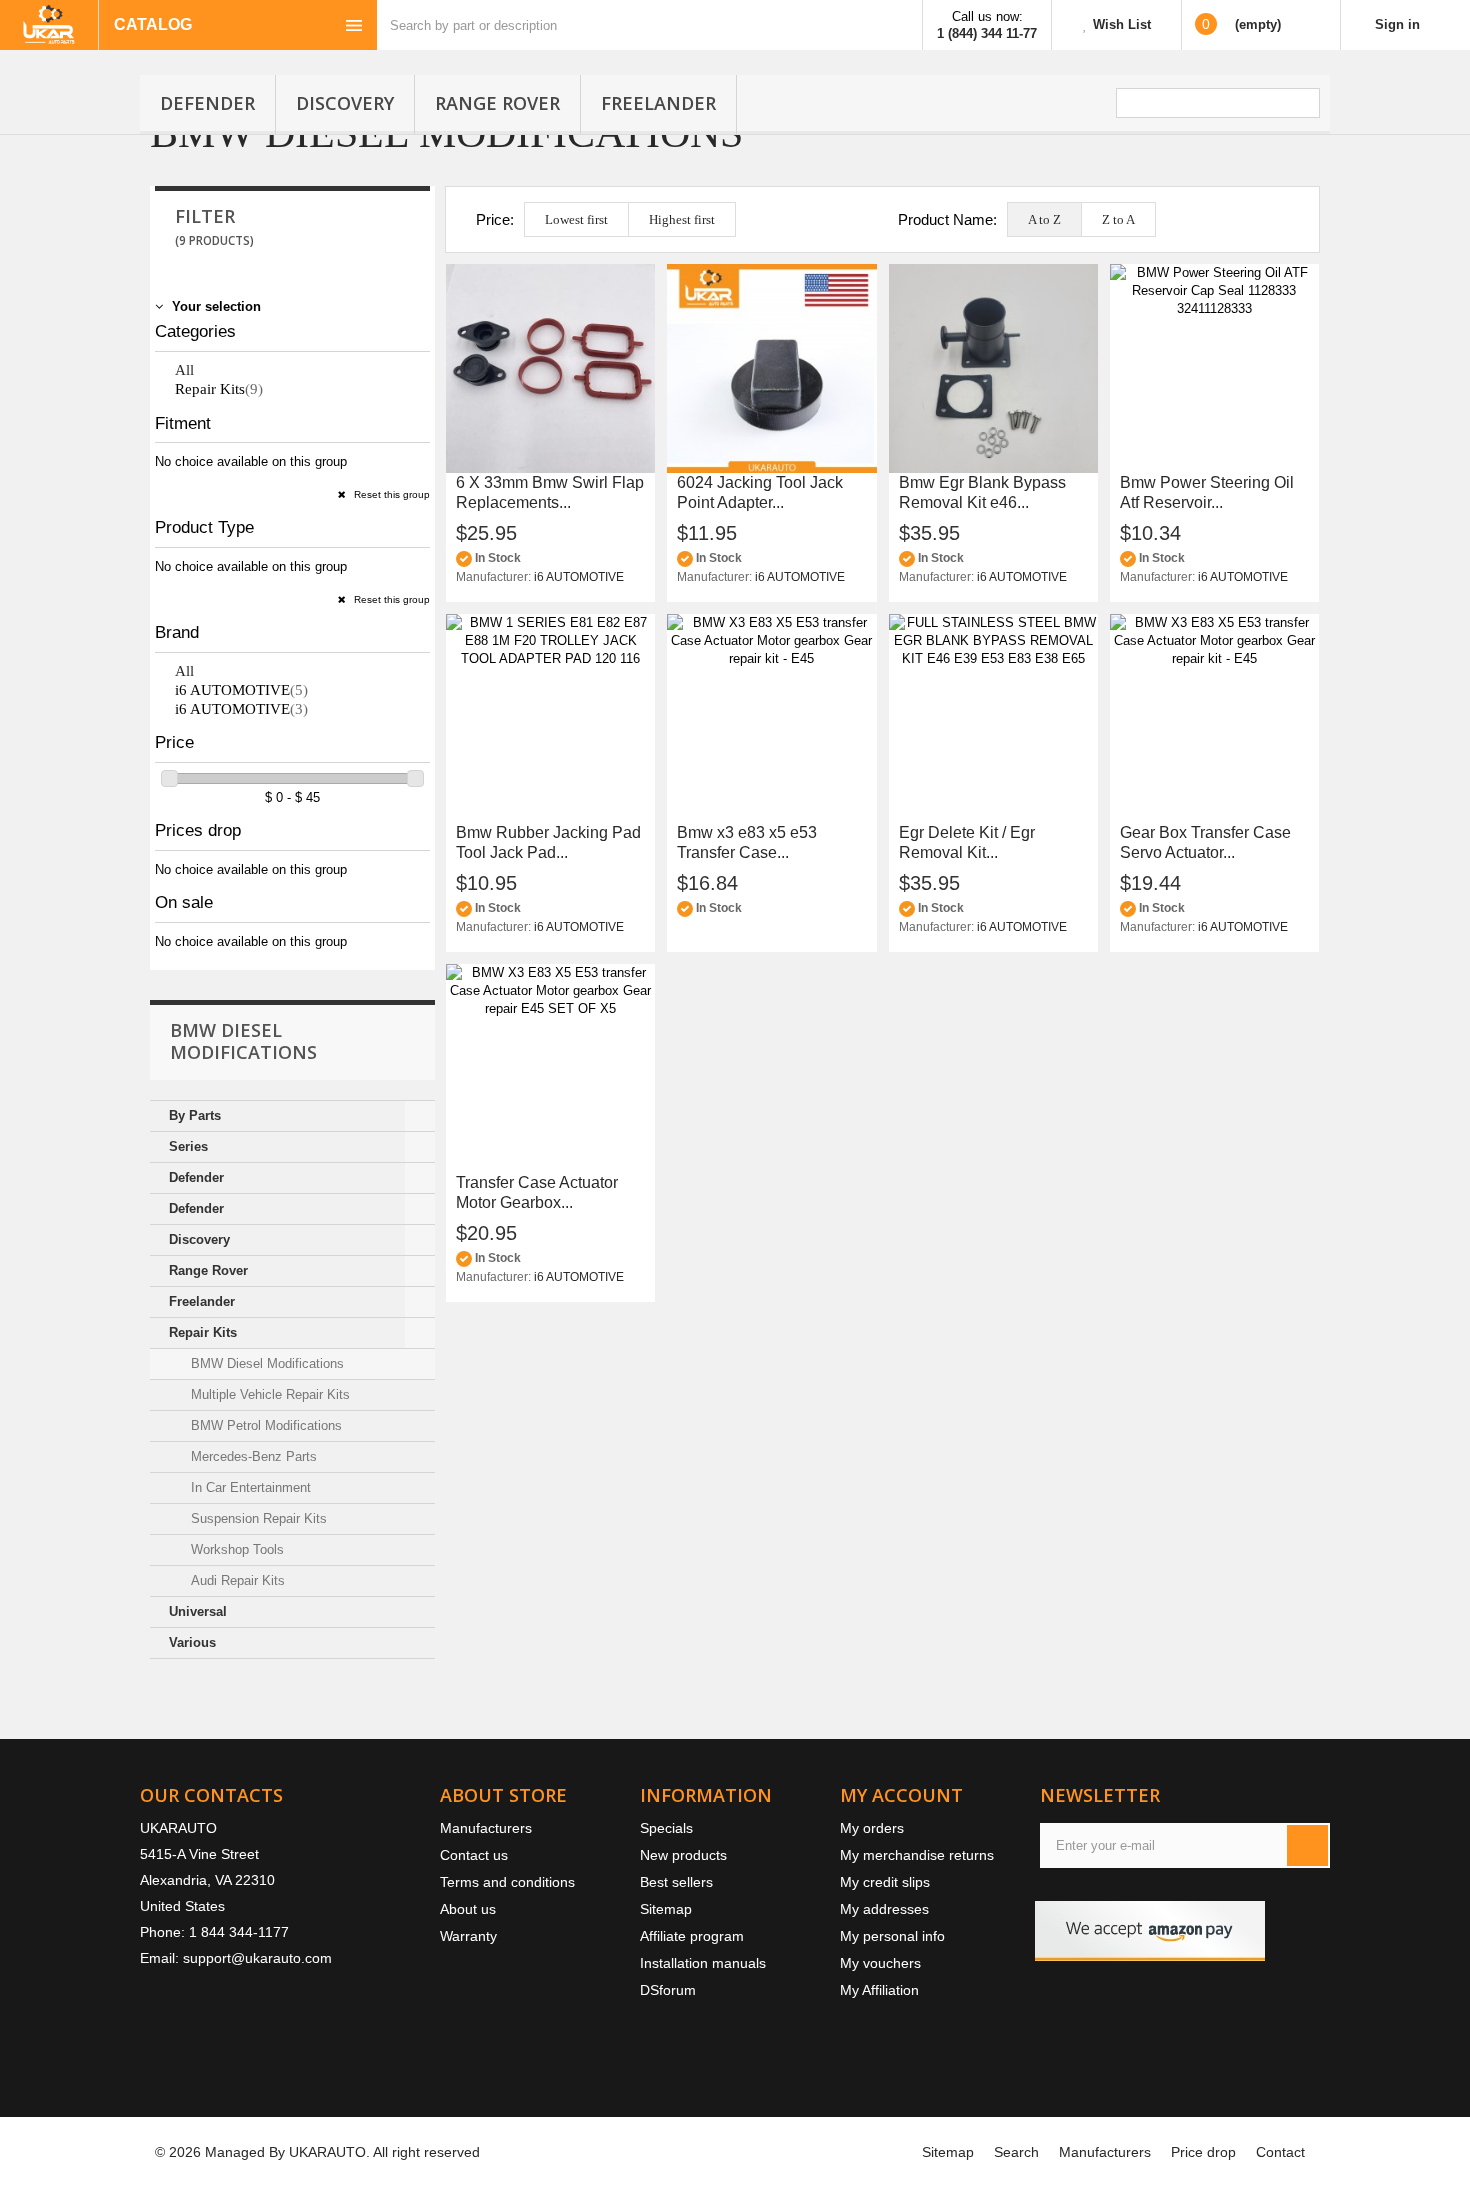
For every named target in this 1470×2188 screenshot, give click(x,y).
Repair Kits (219, 389)
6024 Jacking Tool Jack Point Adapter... (760, 492)
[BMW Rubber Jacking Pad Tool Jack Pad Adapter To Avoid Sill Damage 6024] (550, 718)
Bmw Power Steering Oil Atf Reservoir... (1207, 492)
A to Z (1044, 219)
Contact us (474, 1855)
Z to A (1118, 219)
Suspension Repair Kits (257, 1518)
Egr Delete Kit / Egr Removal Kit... (967, 842)
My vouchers (880, 1963)
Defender (207, 103)
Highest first (682, 219)
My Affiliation (879, 1990)
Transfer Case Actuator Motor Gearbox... (537, 1192)
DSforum (668, 1990)
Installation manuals (703, 1963)
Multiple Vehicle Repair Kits (268, 1394)
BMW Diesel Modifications (265, 1363)
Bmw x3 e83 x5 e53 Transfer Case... (747, 842)
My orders (872, 1828)
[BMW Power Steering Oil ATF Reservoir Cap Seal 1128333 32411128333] (1214, 368)
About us (468, 1909)
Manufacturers (486, 1828)
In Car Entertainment (249, 1487)
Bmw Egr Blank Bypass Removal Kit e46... (982, 492)
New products (683, 1855)
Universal (198, 1611)
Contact (1280, 2152)
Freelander (658, 103)
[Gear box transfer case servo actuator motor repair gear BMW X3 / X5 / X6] (1214, 718)
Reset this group (390, 494)
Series (188, 1146)
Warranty (468, 1936)
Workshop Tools (235, 1549)
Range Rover (497, 103)
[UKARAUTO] (49, 25)
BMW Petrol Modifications (264, 1425)
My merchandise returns (917, 1855)
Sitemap (666, 1909)
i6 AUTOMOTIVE (241, 690)
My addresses (884, 1909)
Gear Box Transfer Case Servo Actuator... (1205, 842)
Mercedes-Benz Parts (252, 1456)
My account (901, 1795)
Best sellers (676, 1882)
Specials (666, 1828)
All (184, 370)
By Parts (195, 1115)
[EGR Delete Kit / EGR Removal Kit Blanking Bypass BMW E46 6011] (993, 718)
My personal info (892, 1936)
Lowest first (576, 219)
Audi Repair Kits (236, 1580)
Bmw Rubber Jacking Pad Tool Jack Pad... (548, 842)
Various (192, 1642)
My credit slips (885, 1882)
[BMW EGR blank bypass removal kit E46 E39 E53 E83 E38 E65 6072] (993, 368)
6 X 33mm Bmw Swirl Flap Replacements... (550, 492)
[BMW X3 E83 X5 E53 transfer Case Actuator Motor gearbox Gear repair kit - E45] (771, 718)
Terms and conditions (507, 1882)
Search (1016, 2152)
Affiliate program (692, 1936)
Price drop (1203, 2152)
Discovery (345, 103)
